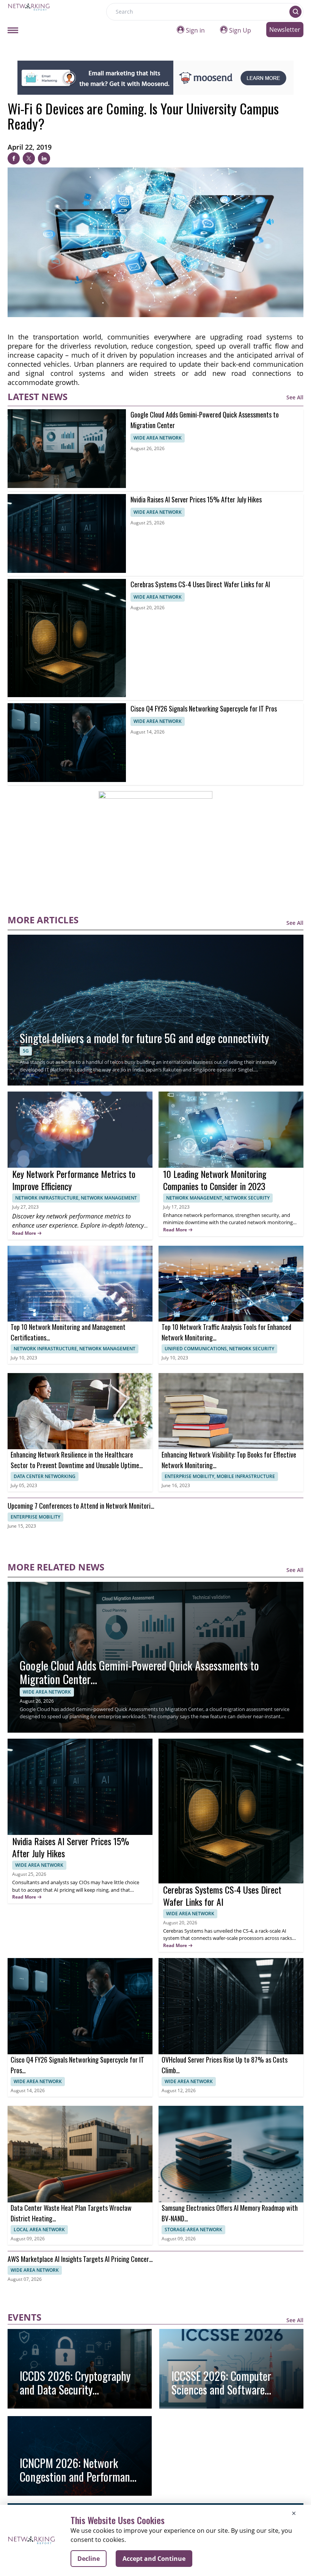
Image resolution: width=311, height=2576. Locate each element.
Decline (89, 2559)
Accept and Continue (154, 2559)
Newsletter (285, 30)
